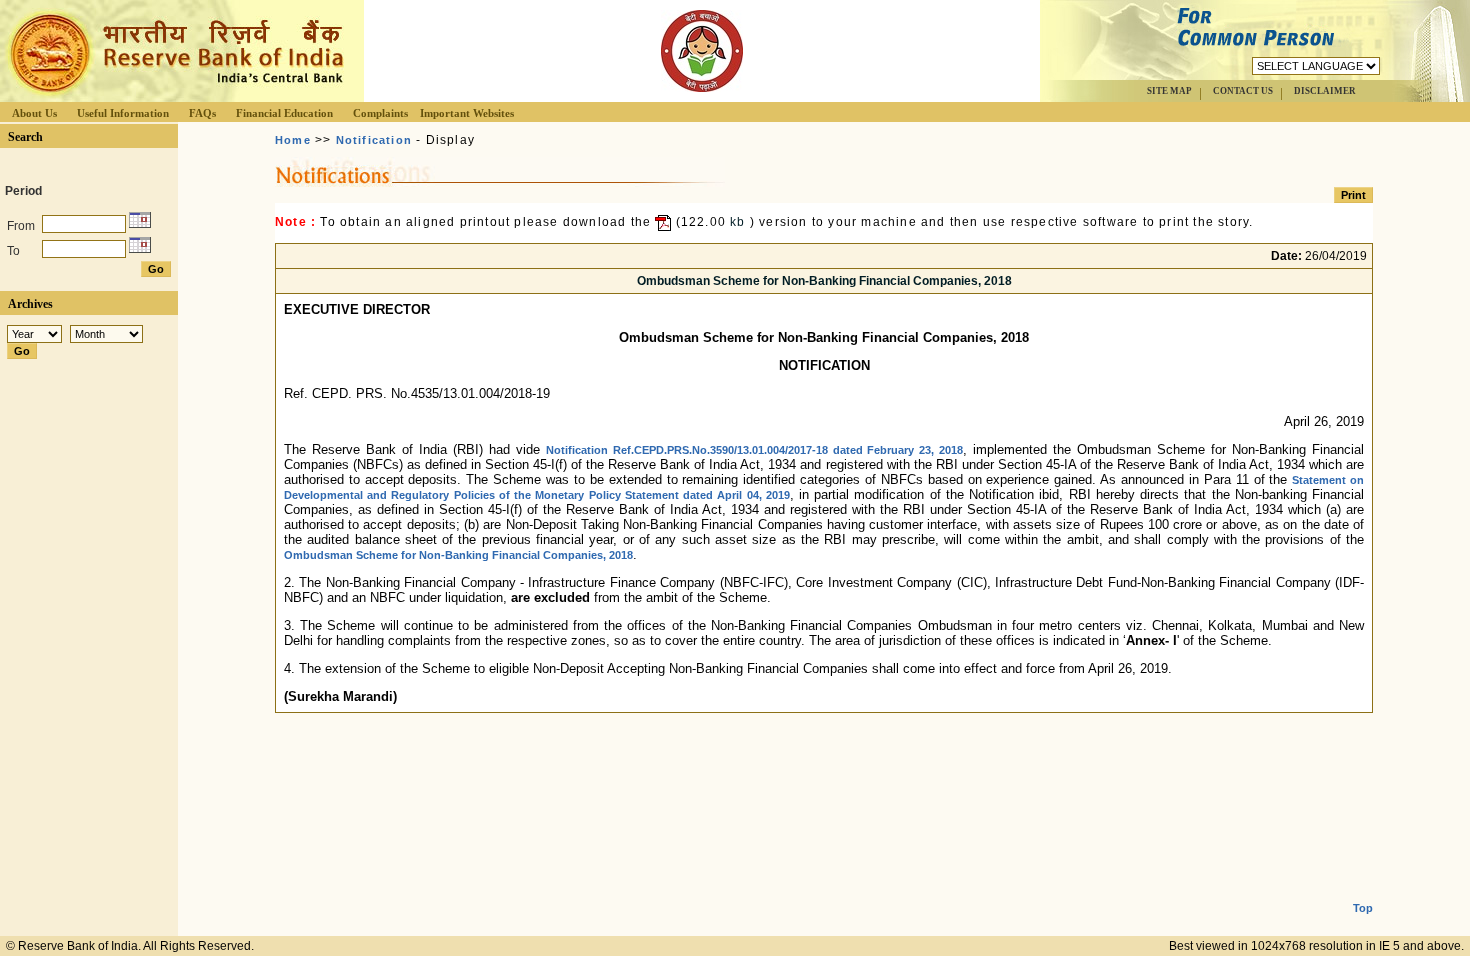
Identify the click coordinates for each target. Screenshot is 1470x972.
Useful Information (123, 113)
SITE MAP (1169, 91)
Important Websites (467, 113)
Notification (374, 140)
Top (1363, 908)
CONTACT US (1243, 91)
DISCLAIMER (1325, 91)
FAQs (202, 113)
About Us (34, 113)
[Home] (174, 96)
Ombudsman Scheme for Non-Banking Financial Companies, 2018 (458, 555)
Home (293, 140)
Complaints (380, 113)
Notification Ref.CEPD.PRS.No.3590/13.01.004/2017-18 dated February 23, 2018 (755, 450)
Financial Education (284, 113)
